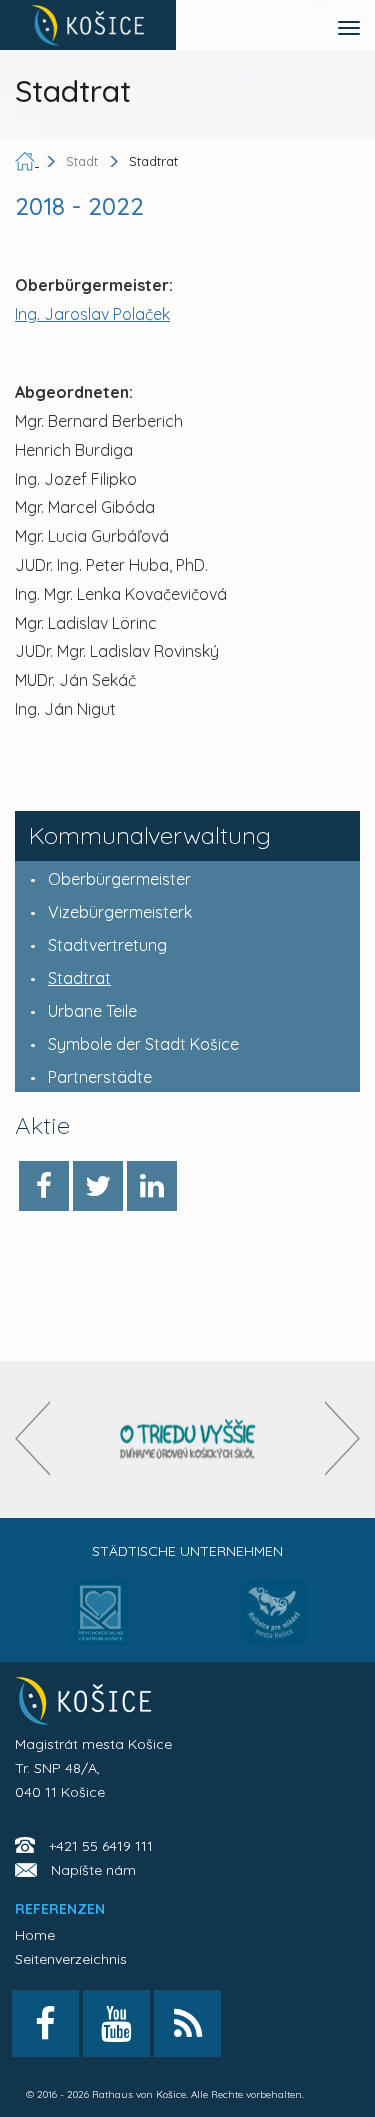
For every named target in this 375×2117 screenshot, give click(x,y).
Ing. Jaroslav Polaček (92, 314)
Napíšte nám (93, 1870)
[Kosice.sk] (88, 25)
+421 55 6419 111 (101, 1846)
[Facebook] (44, 1186)
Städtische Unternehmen (187, 1551)
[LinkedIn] (152, 1186)
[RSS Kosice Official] (187, 2023)
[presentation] (32, 1438)
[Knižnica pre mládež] (274, 1624)
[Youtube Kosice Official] (116, 2023)
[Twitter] (98, 1186)
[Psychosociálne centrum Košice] (101, 1624)
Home (35, 1935)
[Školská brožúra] (188, 1439)
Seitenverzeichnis (71, 1959)
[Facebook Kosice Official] (45, 2023)
